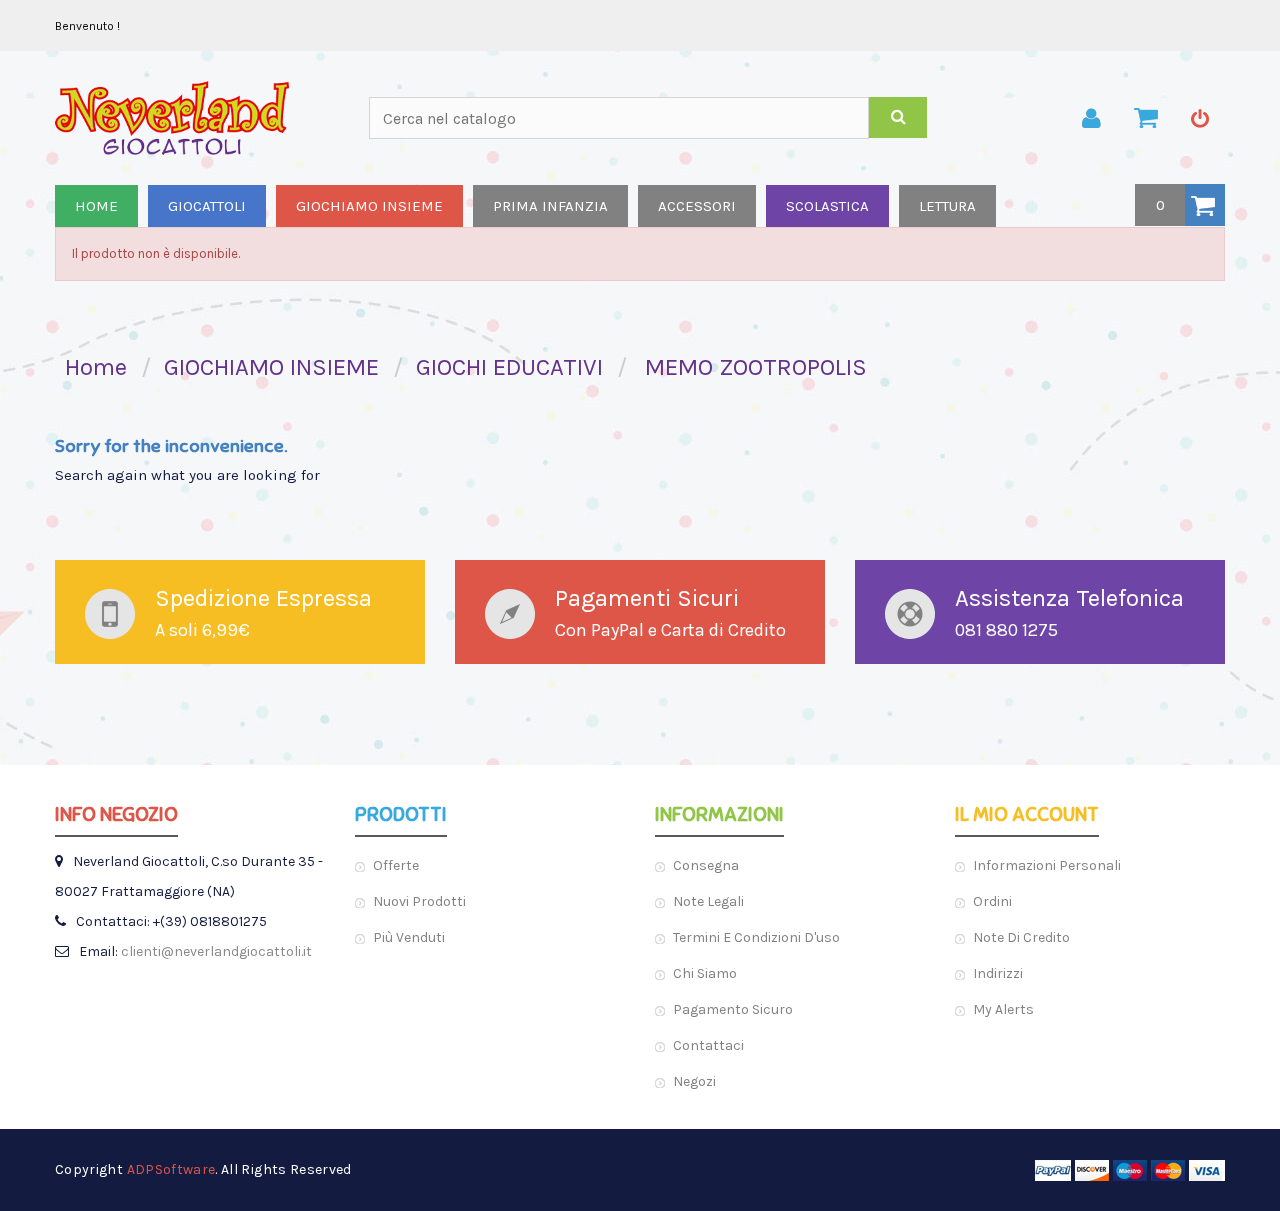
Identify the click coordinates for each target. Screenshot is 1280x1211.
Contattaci (708, 1045)
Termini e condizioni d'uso (756, 937)
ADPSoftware (171, 1169)
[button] (1180, 205)
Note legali (708, 901)
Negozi (694, 1081)
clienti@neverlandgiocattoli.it (216, 951)
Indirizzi (998, 973)
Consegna (706, 865)
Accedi (1200, 118)
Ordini (992, 901)
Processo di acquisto (1146, 118)
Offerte (396, 865)
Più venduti (409, 937)
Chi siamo (705, 973)
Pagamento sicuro (733, 1009)
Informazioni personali (1047, 865)
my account (1092, 118)
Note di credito (1021, 937)
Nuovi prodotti (419, 901)
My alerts (1003, 1009)
